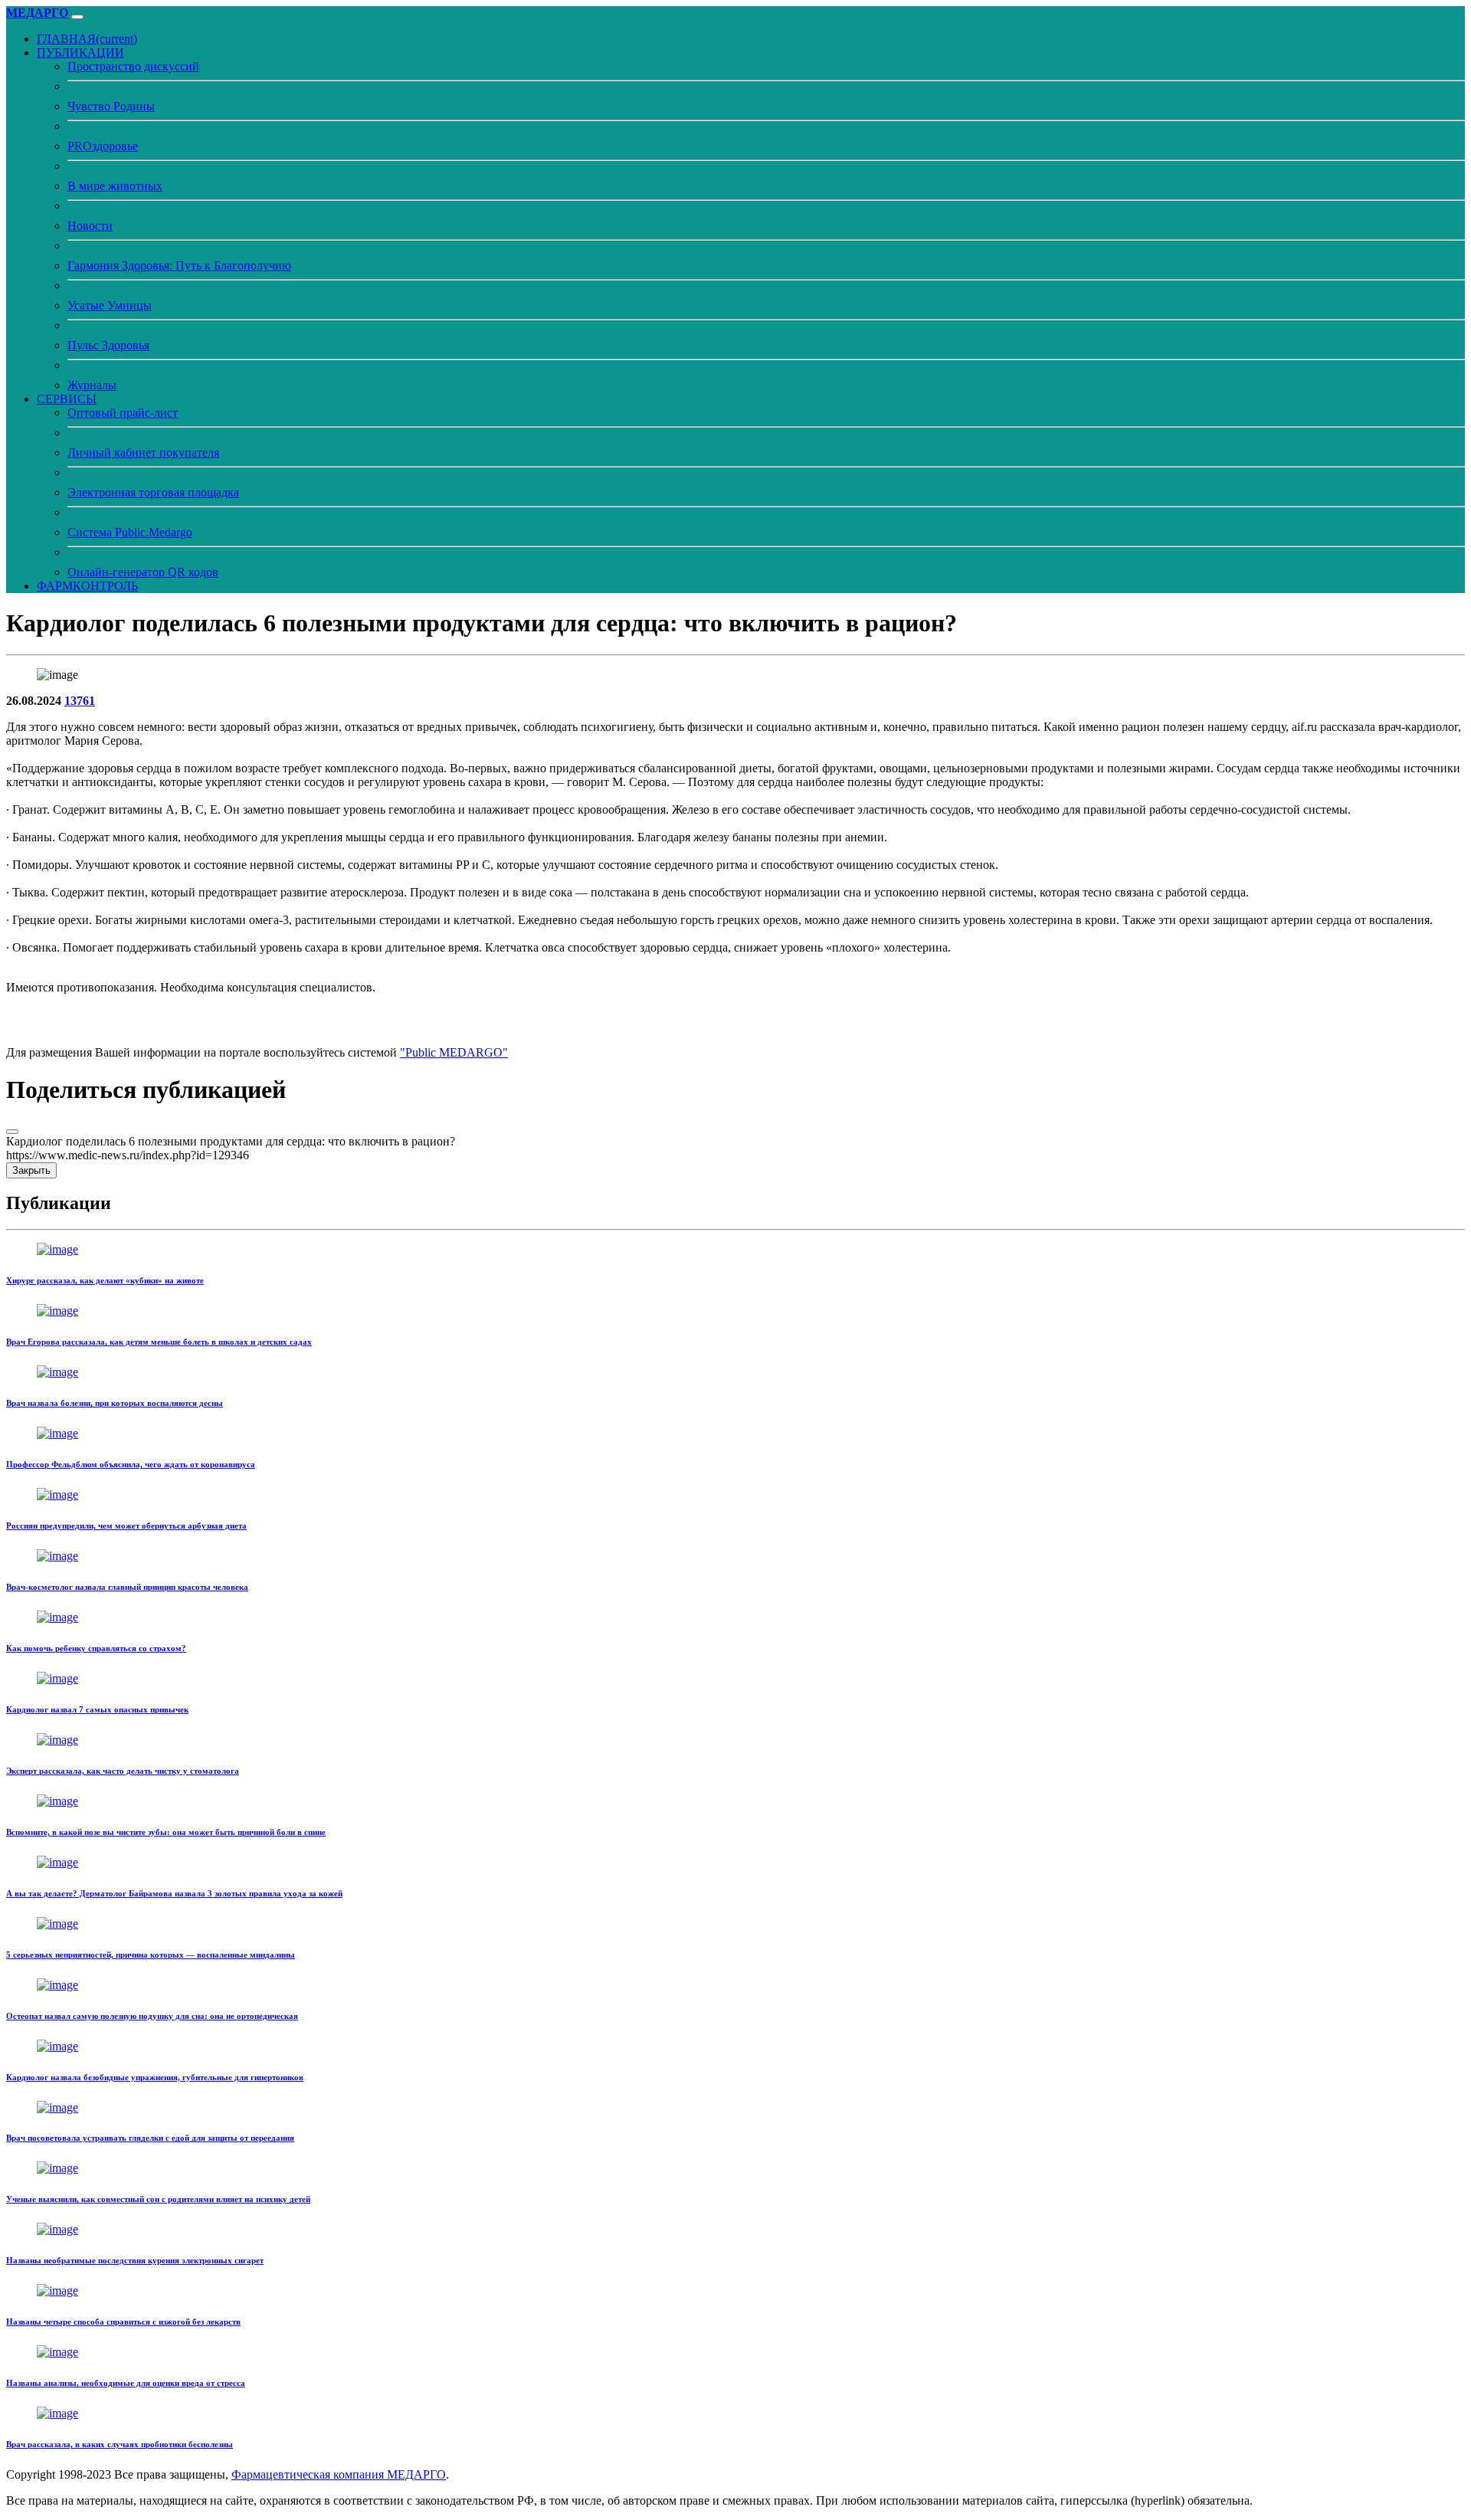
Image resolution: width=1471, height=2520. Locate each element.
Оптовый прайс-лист (123, 413)
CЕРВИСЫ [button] (67, 399)
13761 (80, 701)
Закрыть (31, 1170)
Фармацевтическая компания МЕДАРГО (339, 2474)
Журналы (92, 385)
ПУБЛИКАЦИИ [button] (80, 52)
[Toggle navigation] (77, 17)
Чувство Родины (111, 106)
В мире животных (115, 186)
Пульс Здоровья (108, 345)
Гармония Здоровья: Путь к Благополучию (179, 265)
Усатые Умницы (110, 305)
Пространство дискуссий (133, 66)
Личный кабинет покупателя (143, 452)
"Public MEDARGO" (454, 1052)
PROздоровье (103, 146)
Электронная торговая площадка (153, 492)
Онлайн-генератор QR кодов (143, 572)
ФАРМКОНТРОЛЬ (87, 586)
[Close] (12, 1132)
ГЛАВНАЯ (87, 39)
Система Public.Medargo (130, 532)
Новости (90, 226)
